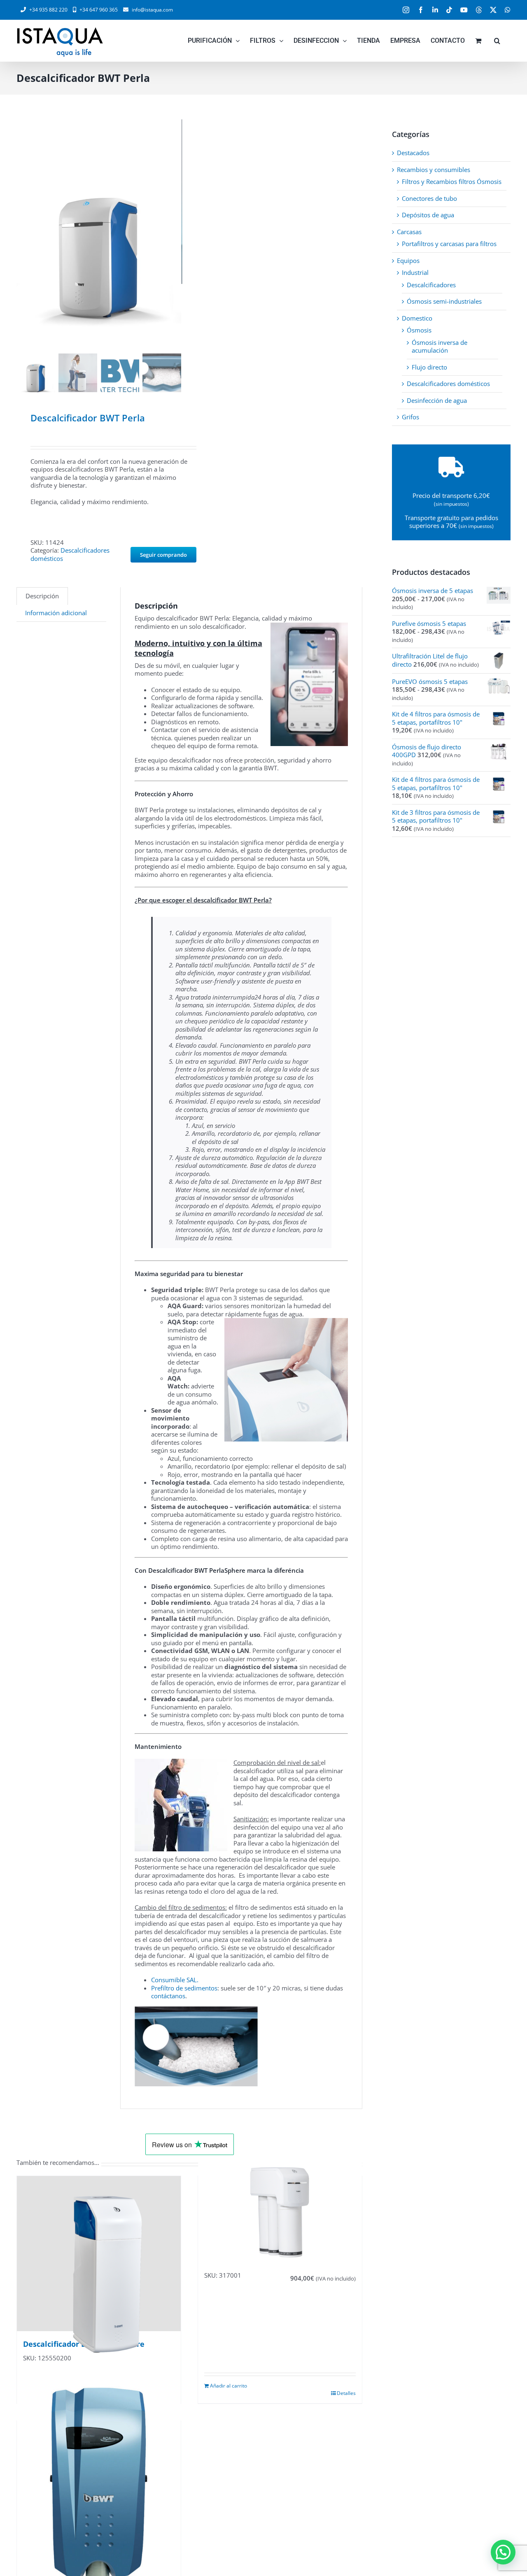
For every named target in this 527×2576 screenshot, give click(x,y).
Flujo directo (429, 367)
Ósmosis (419, 330)
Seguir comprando (163, 555)
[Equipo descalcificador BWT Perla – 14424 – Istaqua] (99, 235)
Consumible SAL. (175, 1980)
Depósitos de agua (428, 215)
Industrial (415, 272)
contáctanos (168, 1996)
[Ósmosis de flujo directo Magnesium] (280, 2212)
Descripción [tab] (42, 596)
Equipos (408, 260)
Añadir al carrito (229, 2386)
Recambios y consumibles (434, 170)
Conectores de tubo (429, 198)
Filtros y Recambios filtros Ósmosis (452, 181)
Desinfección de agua (437, 400)
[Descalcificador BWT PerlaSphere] (99, 2254)
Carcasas (409, 232)
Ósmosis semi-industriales (444, 301)
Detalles (346, 2393)
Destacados (413, 153)
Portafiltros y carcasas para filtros (449, 244)
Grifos (410, 417)
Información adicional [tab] (56, 613)
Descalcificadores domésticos (70, 554)
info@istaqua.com (152, 10)
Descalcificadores (431, 285)
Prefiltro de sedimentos (184, 1988)
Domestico (417, 318)
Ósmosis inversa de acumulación (440, 346)
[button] (497, 41)
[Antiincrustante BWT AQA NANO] (99, 2498)
